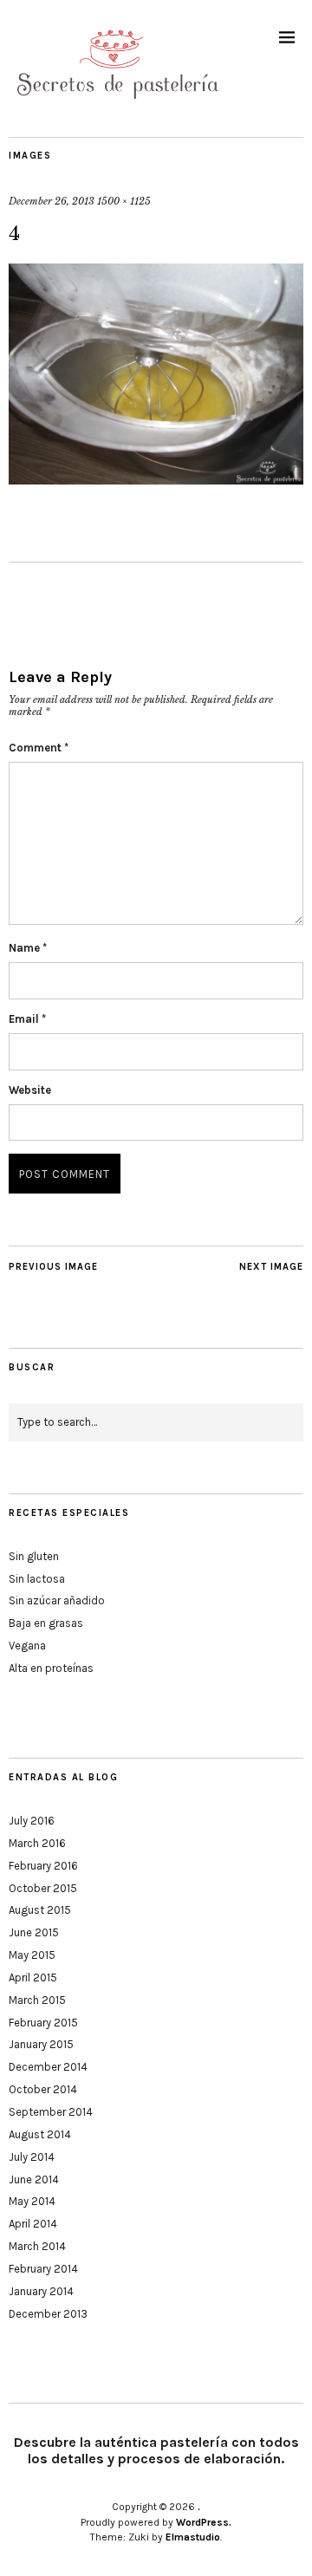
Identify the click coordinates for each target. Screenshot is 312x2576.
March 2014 (37, 2246)
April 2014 (33, 2224)
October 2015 (43, 1888)
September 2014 (51, 2112)
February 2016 (43, 1866)
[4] (156, 479)
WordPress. (204, 2522)
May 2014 (32, 2201)
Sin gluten (34, 1556)
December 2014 (48, 2067)
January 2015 (41, 2044)
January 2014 (41, 2291)
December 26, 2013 (52, 201)
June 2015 (34, 1932)
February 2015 (43, 2023)
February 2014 (43, 2269)
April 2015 (33, 1978)
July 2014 (32, 2157)
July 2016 (32, 1821)
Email (27, 1019)
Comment (39, 748)
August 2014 (40, 2134)
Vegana (27, 1646)
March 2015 (37, 2000)
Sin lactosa (37, 1579)
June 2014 (34, 2179)
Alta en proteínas (51, 1668)
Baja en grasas (46, 1623)
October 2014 (43, 2089)
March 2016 (37, 1843)
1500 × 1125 (124, 201)
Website (30, 1090)
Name (28, 948)
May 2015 (32, 1955)
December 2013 (48, 2314)
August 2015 (40, 1910)
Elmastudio (193, 2537)
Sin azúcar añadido (57, 1600)
